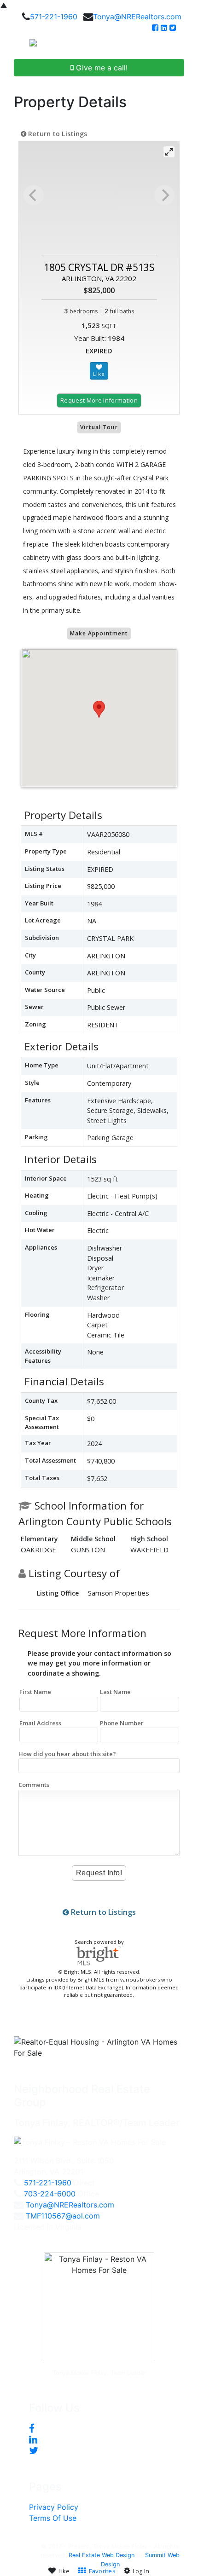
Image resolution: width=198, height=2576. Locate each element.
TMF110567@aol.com (63, 2216)
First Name (35, 1692)
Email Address (40, 1723)
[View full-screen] (169, 152)
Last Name (115, 1692)
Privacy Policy (54, 2507)
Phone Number (122, 1723)
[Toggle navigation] (181, 46)
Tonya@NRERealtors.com (137, 17)
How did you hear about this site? (67, 1754)
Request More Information (99, 400)
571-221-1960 (54, 17)
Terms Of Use (53, 2518)
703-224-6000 (50, 2194)
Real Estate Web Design (102, 2555)
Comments (34, 1785)
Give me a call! (101, 68)
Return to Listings (57, 134)
